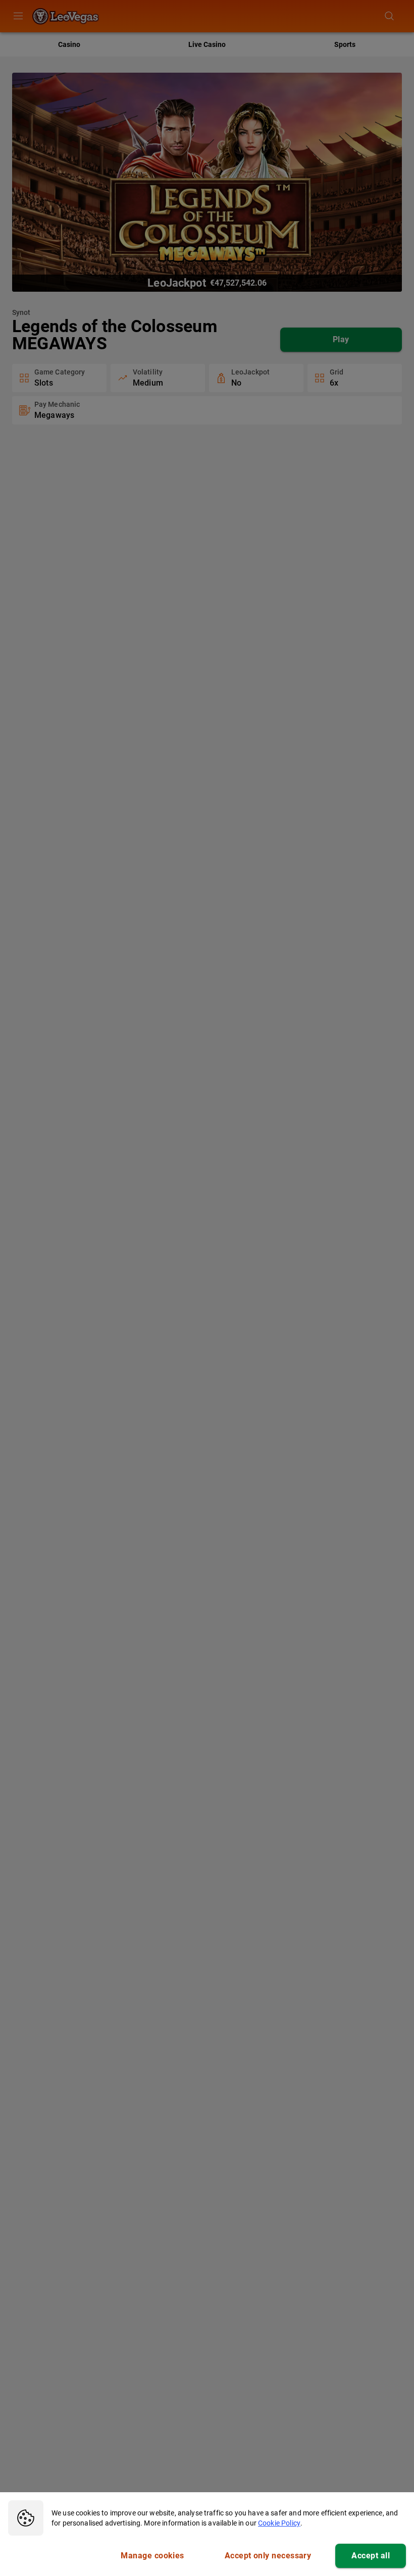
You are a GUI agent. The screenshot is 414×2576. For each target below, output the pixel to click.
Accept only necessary (268, 2556)
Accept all (371, 2556)
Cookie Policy (279, 2523)
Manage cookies (152, 2556)
